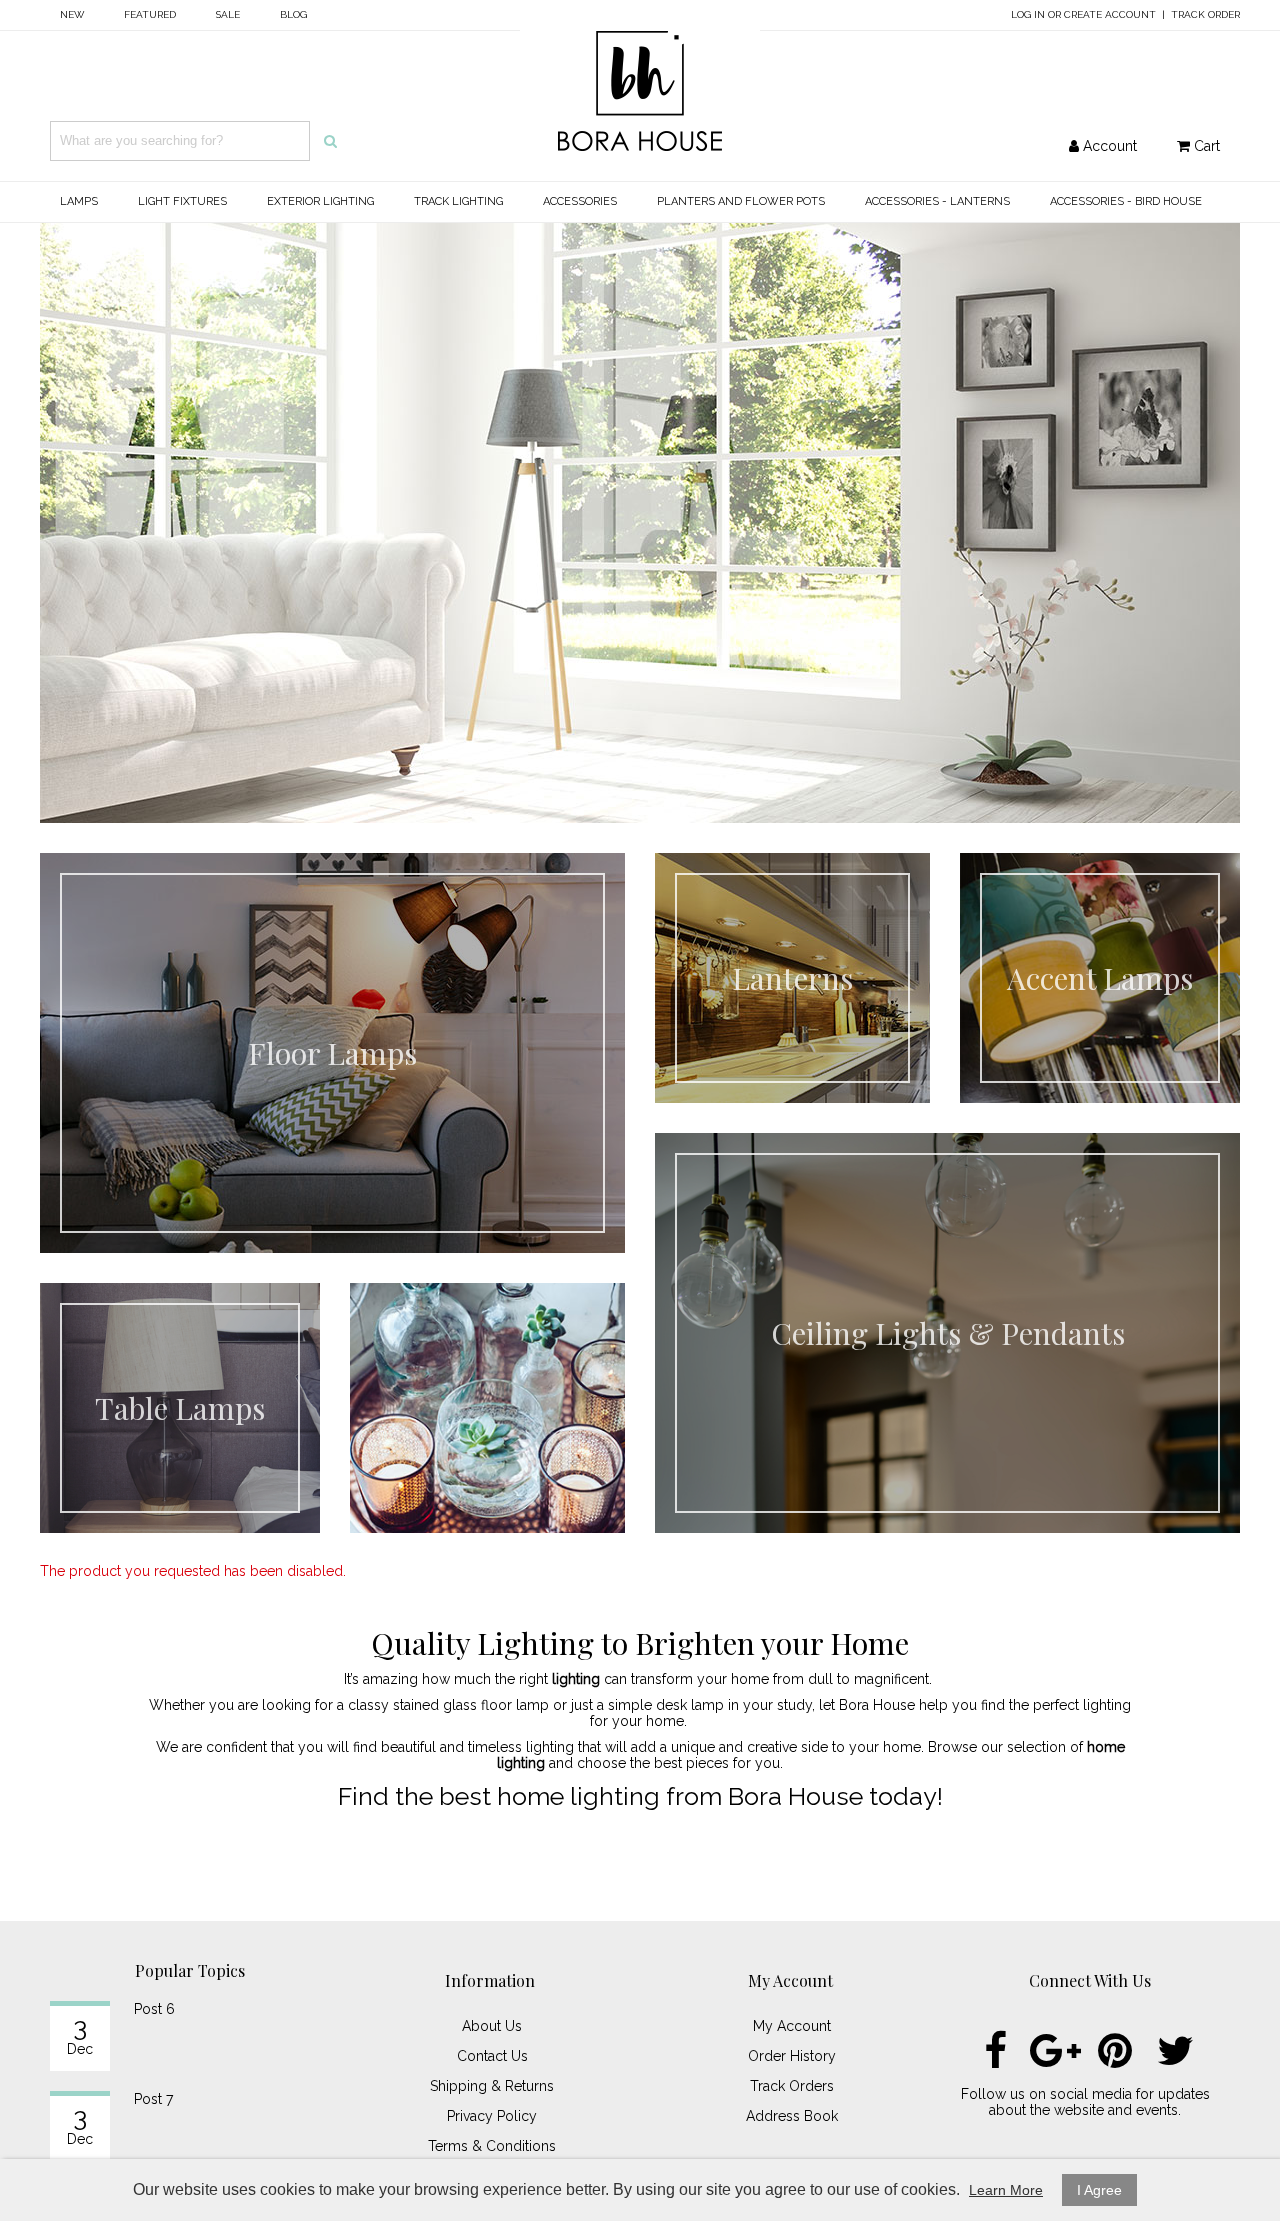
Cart (1205, 146)
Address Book (792, 2116)
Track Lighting (458, 201)
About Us (492, 2026)
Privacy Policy (492, 2116)
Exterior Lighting (320, 201)
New (72, 14)
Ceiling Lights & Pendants (948, 1333)
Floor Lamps (332, 1053)
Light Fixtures (182, 201)
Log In (1028, 14)
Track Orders (792, 2086)
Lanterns (792, 978)
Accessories (580, 201)
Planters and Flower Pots (741, 201)
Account (1108, 146)
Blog (293, 14)
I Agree (1099, 2190)
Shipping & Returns (492, 2086)
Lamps (79, 201)
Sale (228, 14)
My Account (792, 2026)
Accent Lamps (1100, 978)
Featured (150, 14)
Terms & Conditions (492, 2146)
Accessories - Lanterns (937, 201)
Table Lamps (180, 1408)
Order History (792, 2056)
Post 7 (153, 2099)
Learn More (1006, 2190)
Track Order (1205, 14)
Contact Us (492, 2056)
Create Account (1110, 14)
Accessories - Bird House (1126, 201)
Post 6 (154, 2009)
